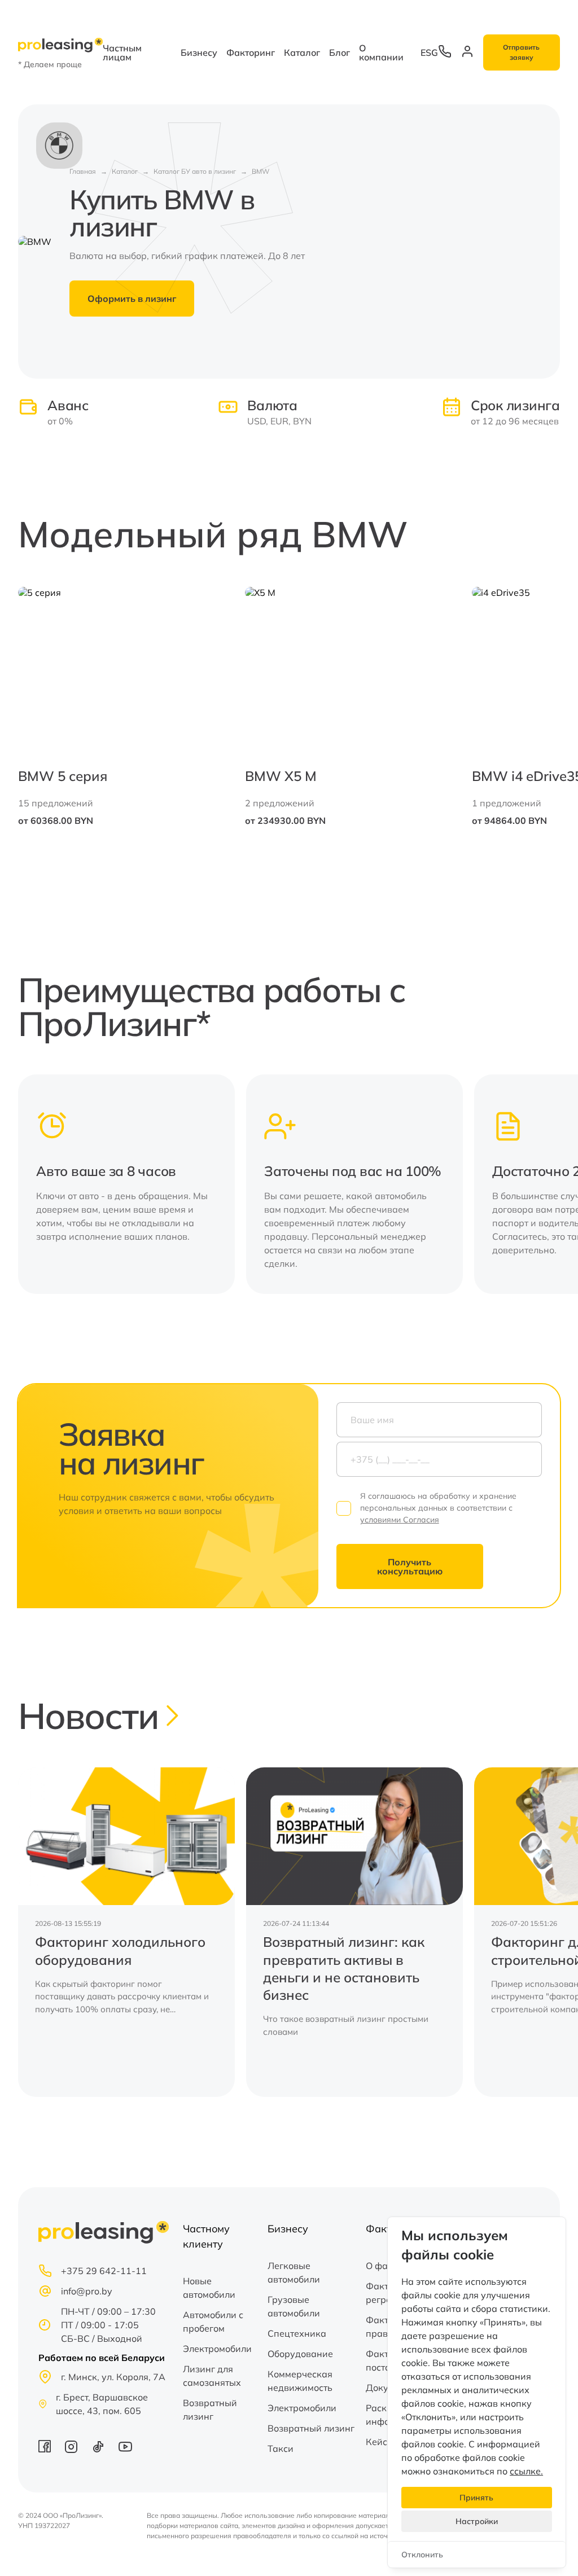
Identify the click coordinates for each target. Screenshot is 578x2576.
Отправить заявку (521, 52)
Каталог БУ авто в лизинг (195, 171)
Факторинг (251, 52)
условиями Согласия (400, 1520)
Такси (281, 2448)
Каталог (302, 52)
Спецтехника (297, 2333)
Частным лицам (122, 52)
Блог (340, 52)
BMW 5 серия (63, 776)
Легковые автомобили (294, 2272)
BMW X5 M (281, 776)
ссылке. (526, 2471)
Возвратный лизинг (210, 2410)
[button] (531, 709)
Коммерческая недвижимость (300, 2381)
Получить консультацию (410, 1566)
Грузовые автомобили (294, 2306)
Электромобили (217, 2349)
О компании (381, 52)
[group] (126, 1932)
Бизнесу (199, 52)
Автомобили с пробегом (213, 2322)
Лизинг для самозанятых (212, 2376)
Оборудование (300, 2354)
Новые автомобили (209, 2288)
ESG (429, 52)
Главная (83, 171)
